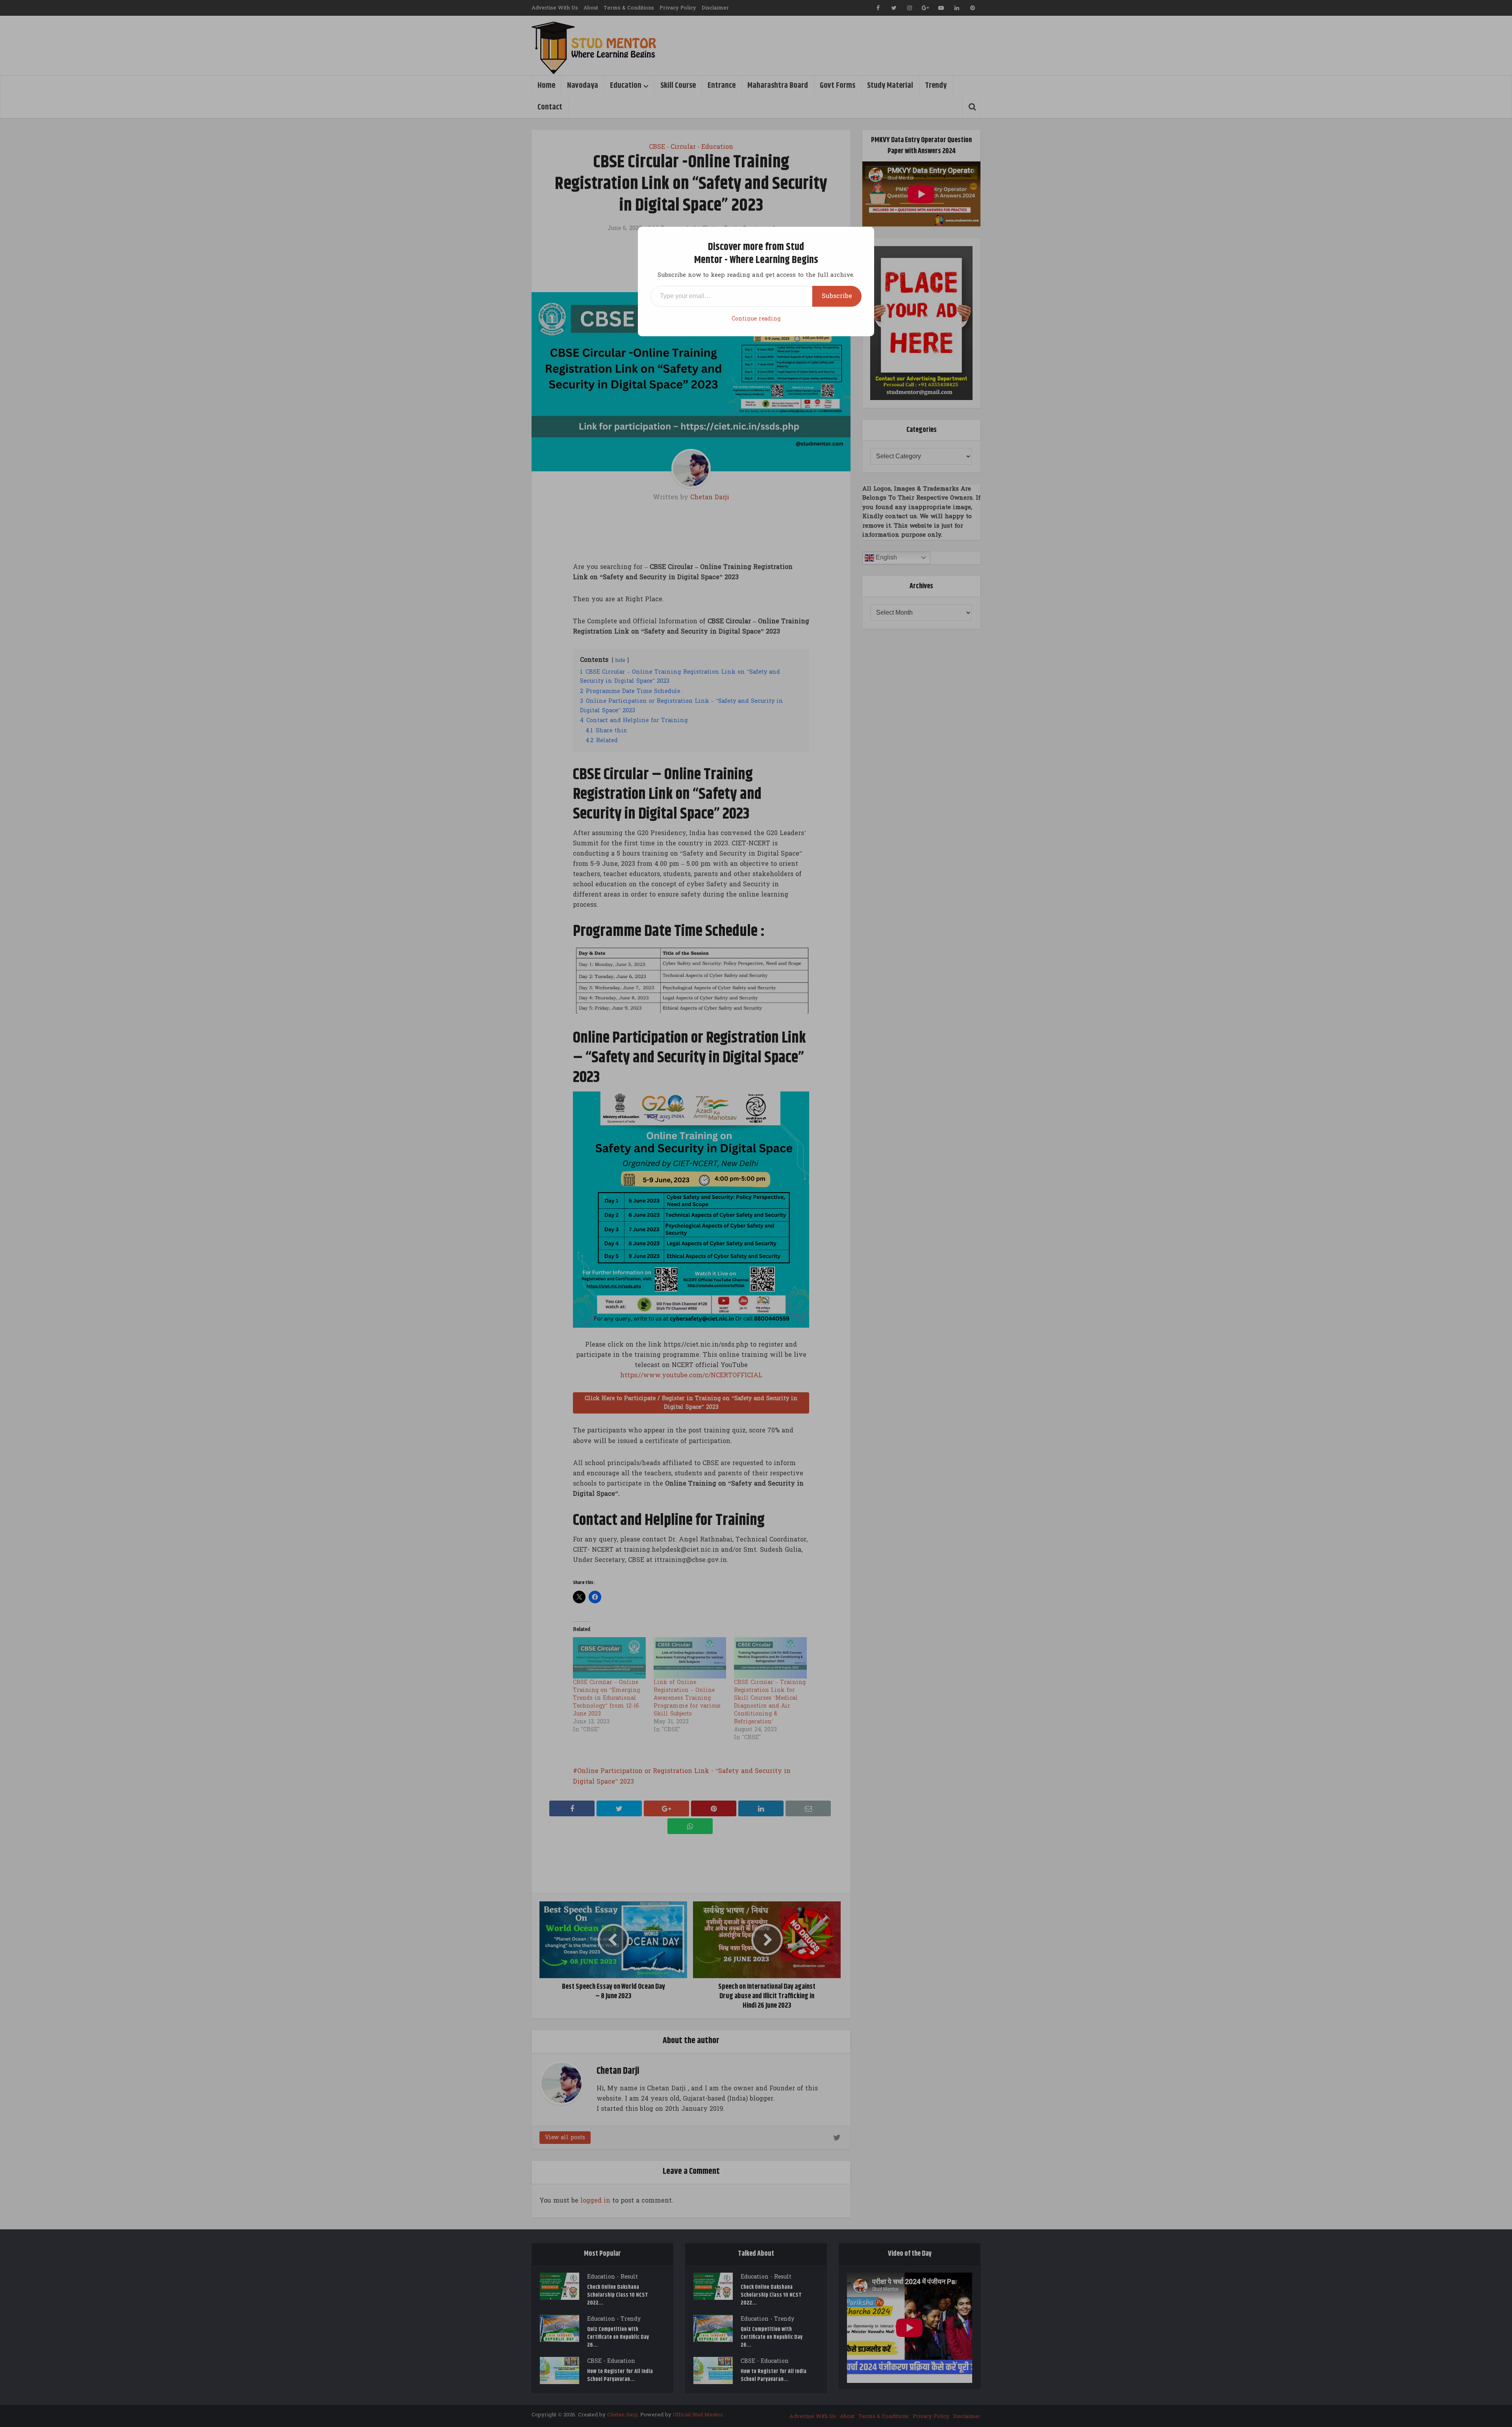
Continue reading (756, 319)
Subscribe (837, 296)
